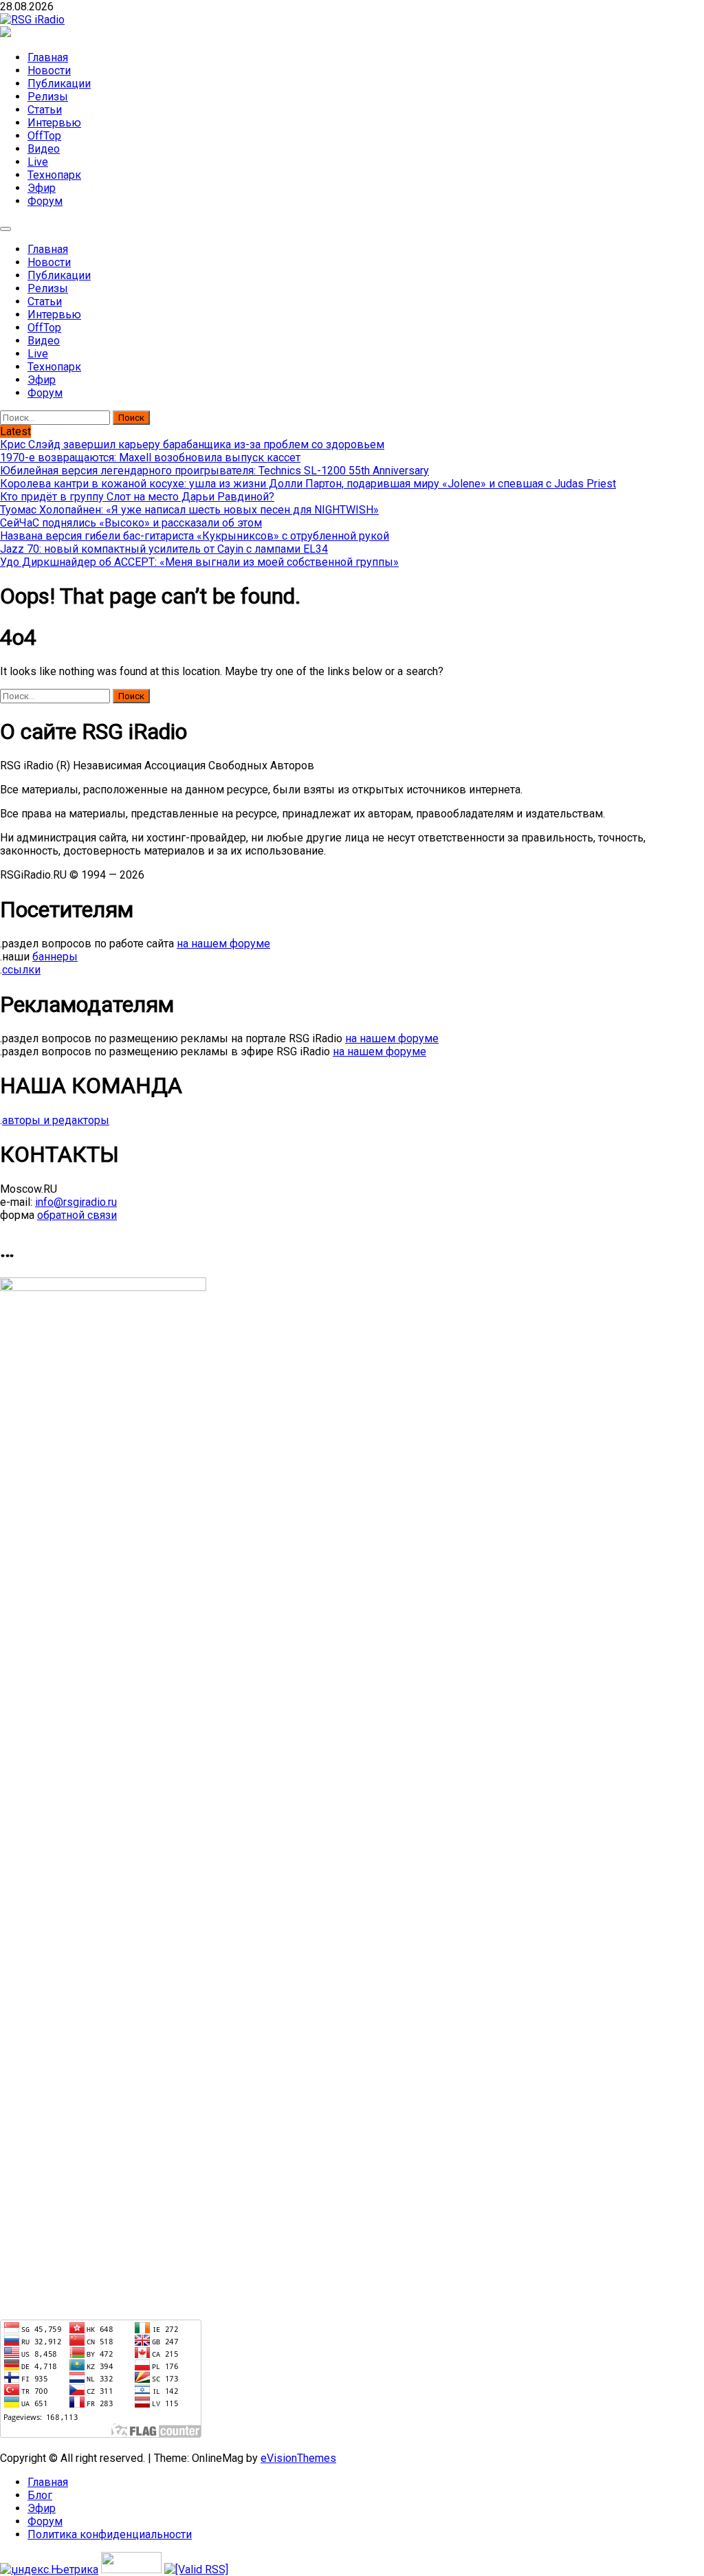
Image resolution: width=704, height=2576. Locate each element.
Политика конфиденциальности (110, 2534)
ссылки (21, 970)
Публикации (59, 84)
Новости (49, 70)
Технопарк (54, 175)
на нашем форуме (223, 944)
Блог (40, 2495)
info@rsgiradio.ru (76, 1202)
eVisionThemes (298, 2458)
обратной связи (77, 1215)
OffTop (44, 136)
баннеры (55, 957)
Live (38, 162)
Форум (45, 201)
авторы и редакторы (56, 1120)
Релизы (48, 97)
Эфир (42, 188)
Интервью (54, 123)
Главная (48, 57)
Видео (44, 149)
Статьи (45, 110)
